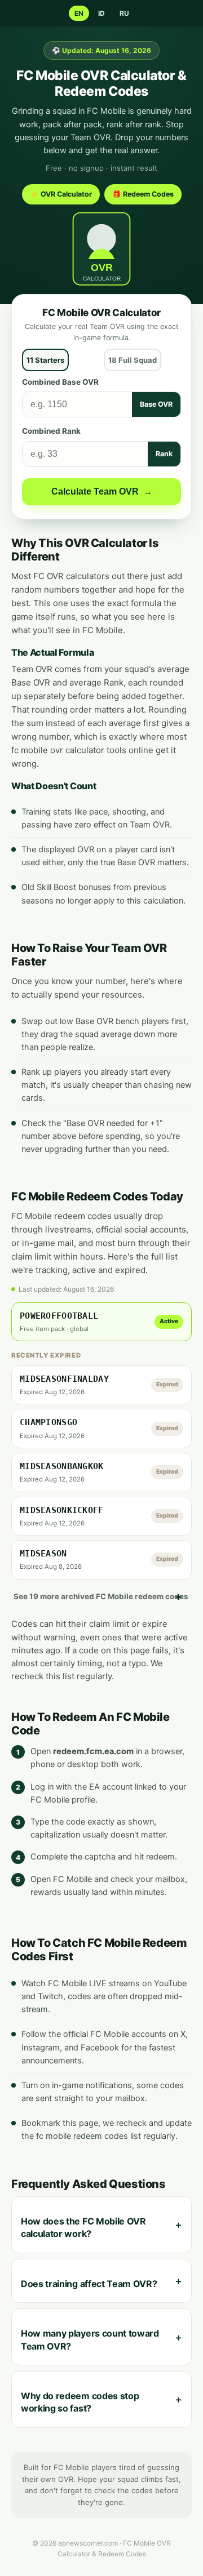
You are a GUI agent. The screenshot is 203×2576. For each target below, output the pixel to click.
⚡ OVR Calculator (61, 194)
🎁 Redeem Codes (143, 194)
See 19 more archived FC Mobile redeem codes (101, 1596)
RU (124, 13)
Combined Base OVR (60, 382)
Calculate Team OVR (102, 491)
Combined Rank (51, 431)
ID (101, 13)
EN (79, 13)
